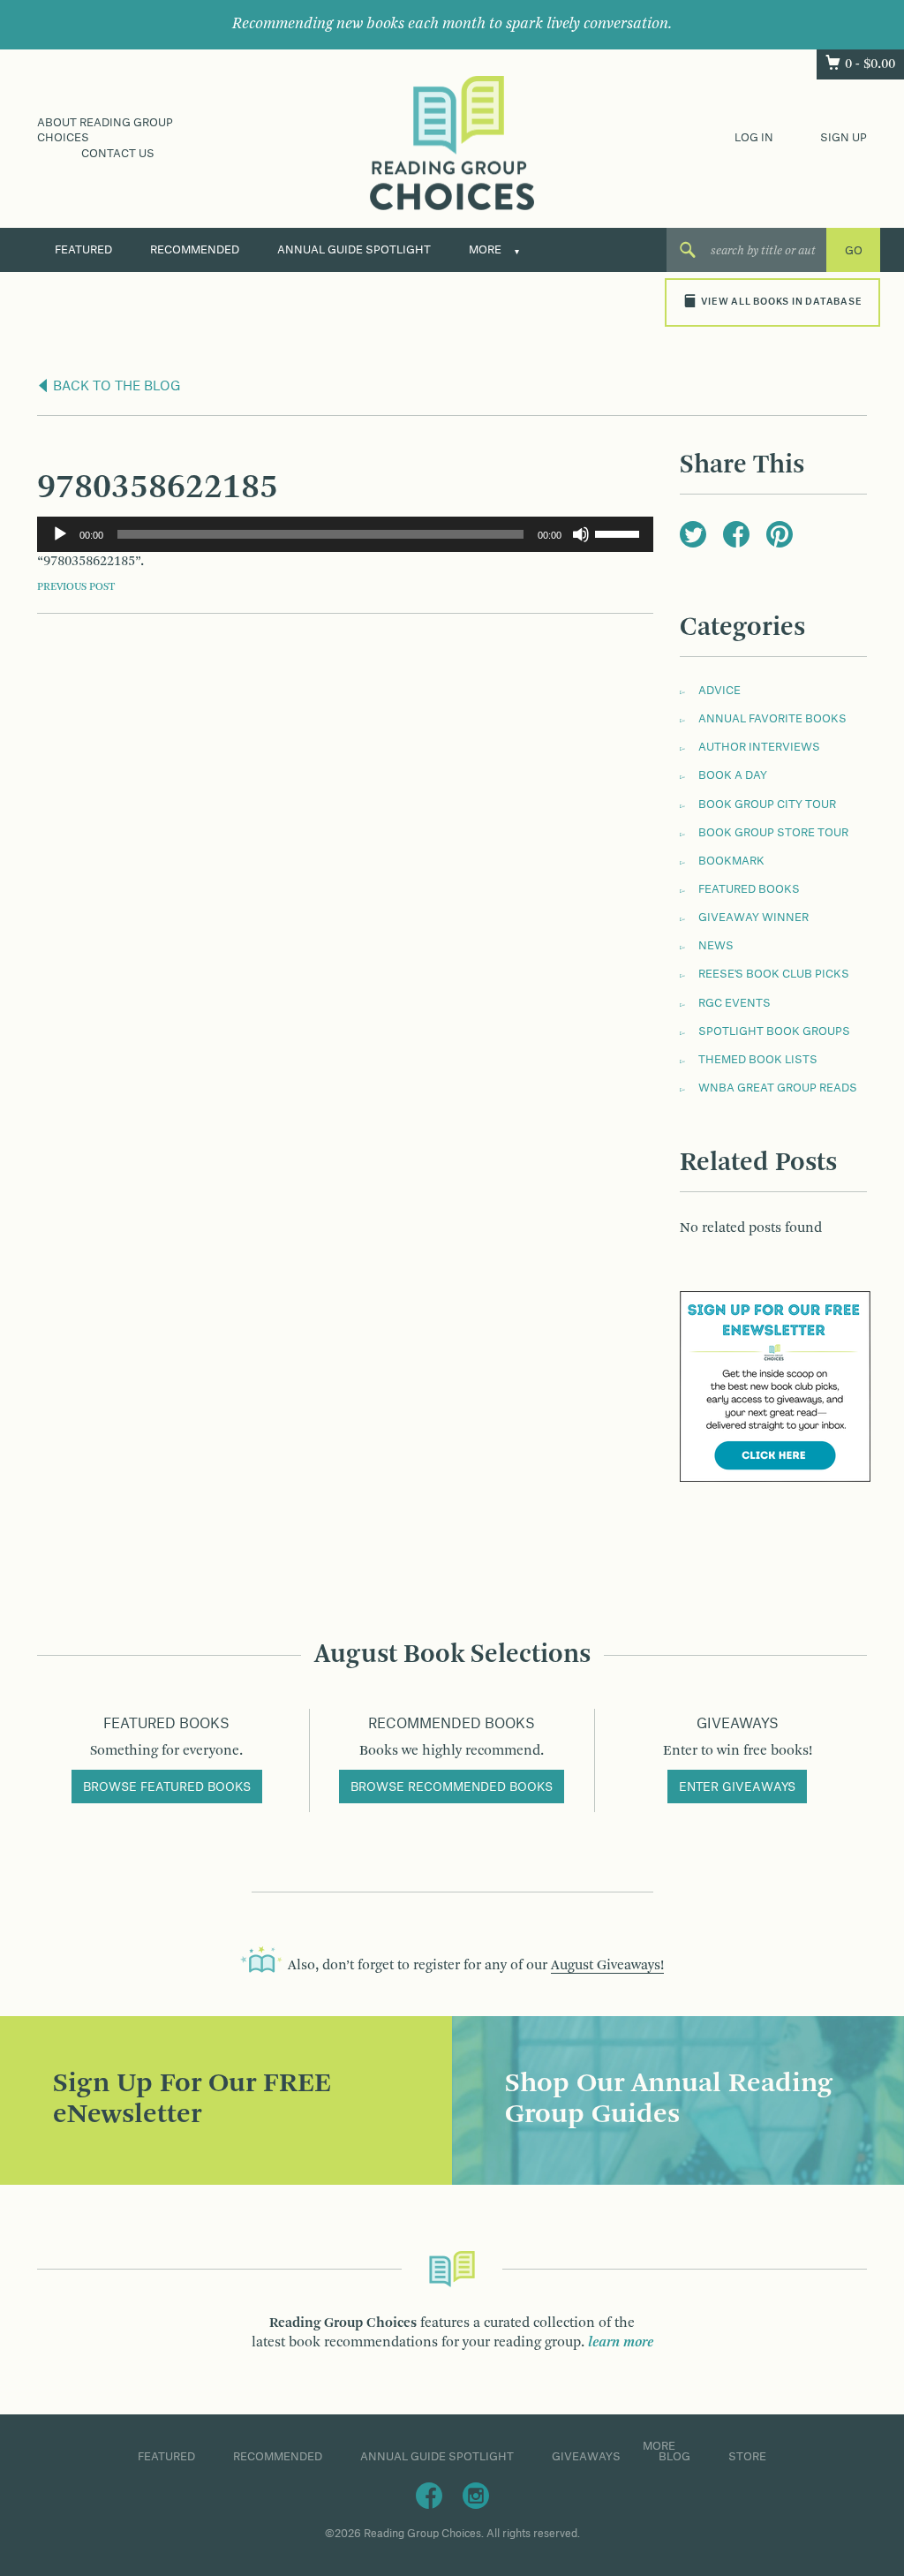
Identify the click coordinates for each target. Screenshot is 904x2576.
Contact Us (118, 154)
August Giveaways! (607, 1966)
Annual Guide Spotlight (354, 250)
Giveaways (586, 2457)
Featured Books (749, 889)
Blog (674, 2457)
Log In (754, 138)
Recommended (195, 250)
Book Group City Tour (767, 805)
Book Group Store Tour (773, 833)
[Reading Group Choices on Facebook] (429, 2495)
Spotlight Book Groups (774, 1031)
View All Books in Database (781, 302)
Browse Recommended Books (452, 1787)
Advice (719, 691)
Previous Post (76, 587)
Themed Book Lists (758, 1060)
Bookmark (731, 861)
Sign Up (844, 138)
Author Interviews (759, 747)
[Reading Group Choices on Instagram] (476, 2495)
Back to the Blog (115, 387)
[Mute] (581, 534)
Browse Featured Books (167, 1787)
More (485, 250)
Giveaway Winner (753, 918)
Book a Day (733, 775)
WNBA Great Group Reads (778, 1088)
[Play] (60, 534)
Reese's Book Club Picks (774, 974)
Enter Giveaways (737, 1787)
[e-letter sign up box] (775, 1386)
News (716, 946)
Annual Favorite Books (772, 719)
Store (747, 2457)
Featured (83, 250)
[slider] (620, 533)
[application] (345, 534)
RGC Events (734, 1003)
